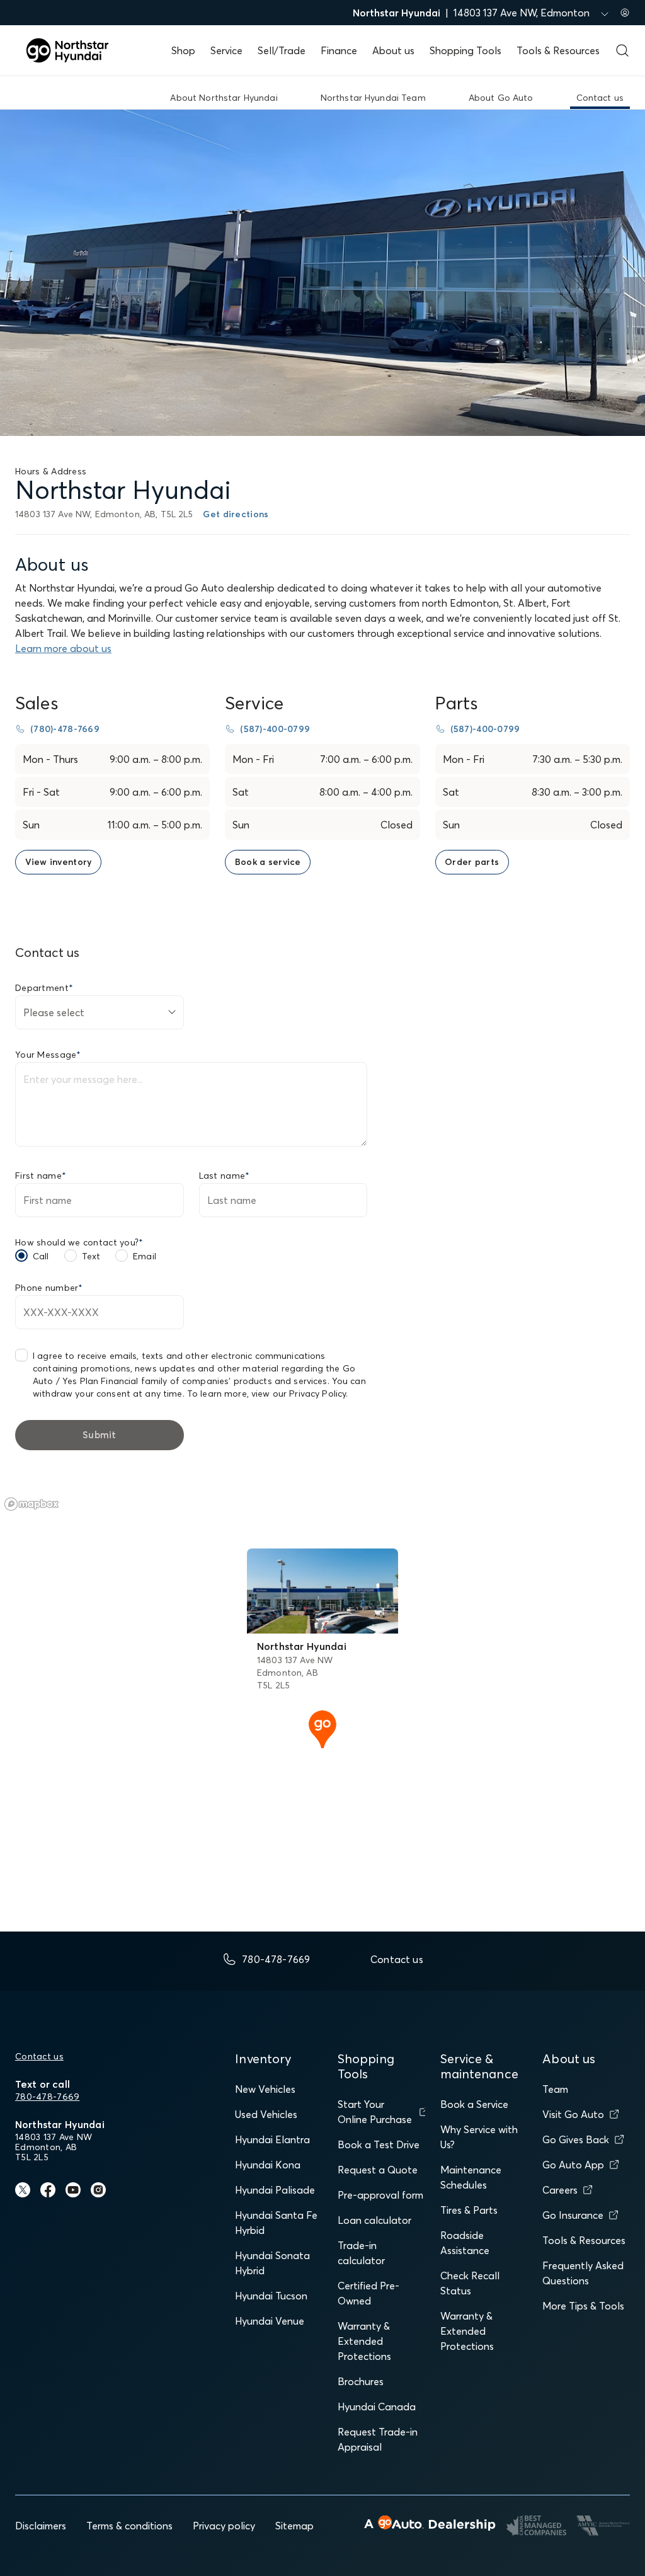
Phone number (49, 1288)
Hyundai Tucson (271, 2296)
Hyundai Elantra (272, 2139)
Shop (183, 50)
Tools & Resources (558, 50)
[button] (322, 1728)
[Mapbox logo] (31, 1504)
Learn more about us (63, 648)
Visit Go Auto (573, 2114)
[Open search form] (622, 50)
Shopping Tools (465, 50)
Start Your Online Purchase (375, 2112)
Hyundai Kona (268, 2165)
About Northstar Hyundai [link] (224, 98)
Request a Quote (378, 2170)
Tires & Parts (469, 2210)
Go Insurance (573, 2215)
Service (226, 50)
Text (91, 1256)
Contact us (39, 2056)
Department (44, 988)
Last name (225, 1176)
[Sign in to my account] (625, 13)
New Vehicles (265, 2089)
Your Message (48, 1055)
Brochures (361, 2381)
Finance (339, 50)
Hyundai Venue (270, 2321)
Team (555, 2089)
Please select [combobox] (54, 1012)
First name (41, 1176)
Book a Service (474, 2104)
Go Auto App (573, 2165)
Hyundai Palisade (275, 2190)
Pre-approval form (380, 2195)
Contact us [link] (600, 98)
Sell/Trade (282, 50)
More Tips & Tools (583, 2306)
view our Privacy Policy (299, 1394)
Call (41, 1256)
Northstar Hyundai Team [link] (373, 98)
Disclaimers (41, 2526)
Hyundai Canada (377, 2407)
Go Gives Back (576, 2139)
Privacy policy (224, 2526)
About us (393, 50)
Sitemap (294, 2526)
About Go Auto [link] (501, 98)
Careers (560, 2190)
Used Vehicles (266, 2114)
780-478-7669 (47, 2097)
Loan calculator (374, 2220)
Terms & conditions (129, 2526)
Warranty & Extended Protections (364, 2341)
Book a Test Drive (379, 2144)
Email (145, 1256)
